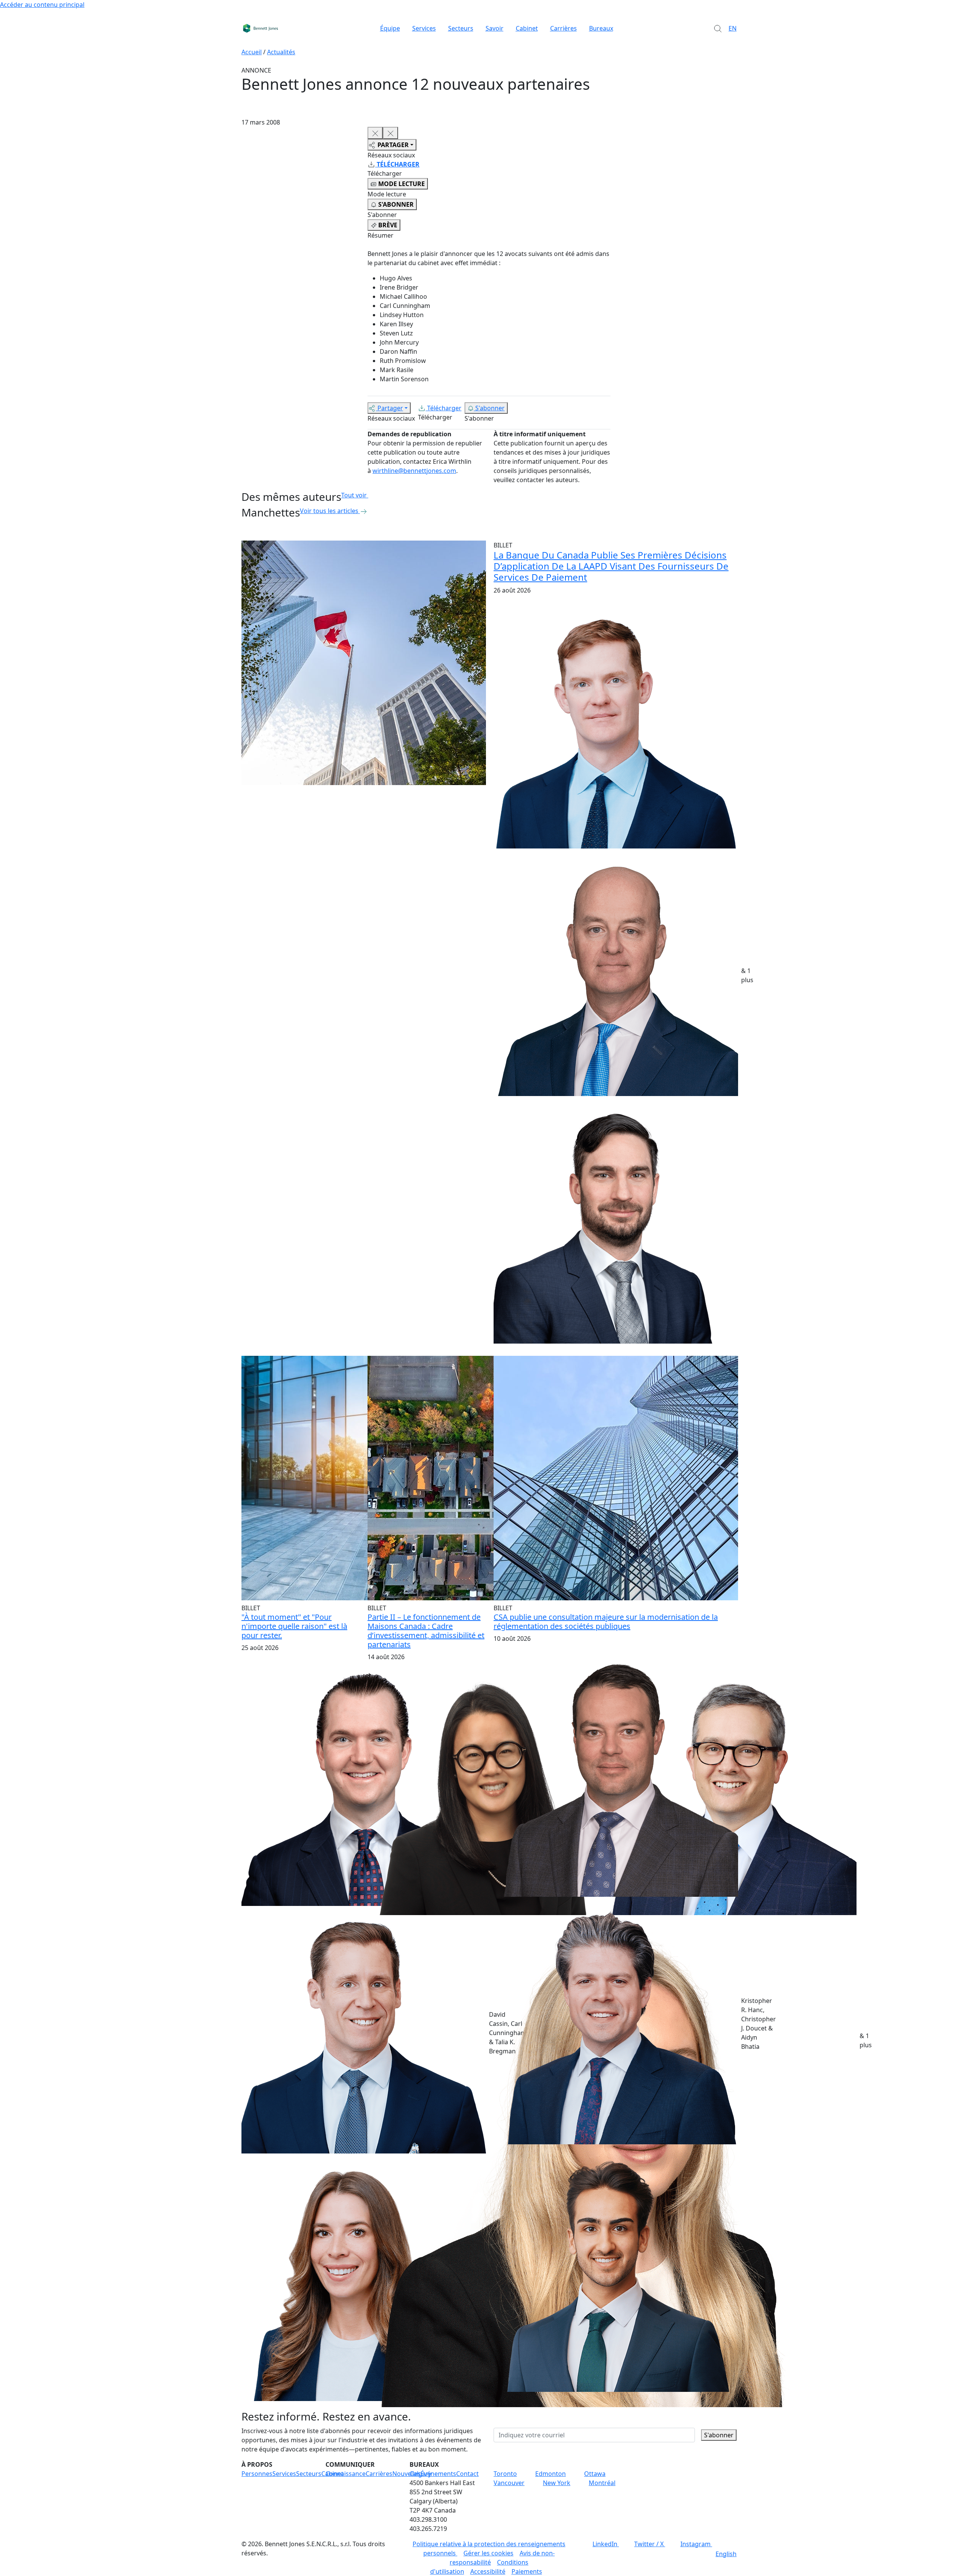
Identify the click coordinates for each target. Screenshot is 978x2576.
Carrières (563, 28)
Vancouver (509, 2483)
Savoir (495, 28)
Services (424, 28)
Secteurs (461, 28)
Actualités (281, 52)
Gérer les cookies (488, 2553)
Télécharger (444, 408)
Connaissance (346, 2474)
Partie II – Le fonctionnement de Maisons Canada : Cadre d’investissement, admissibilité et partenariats (426, 1631)
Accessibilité (488, 2571)
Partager (390, 408)
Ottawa (595, 2474)
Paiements (527, 2571)
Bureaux (601, 28)
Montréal (602, 2483)
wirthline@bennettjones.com (414, 471)
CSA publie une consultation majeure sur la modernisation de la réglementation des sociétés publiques (606, 1622)
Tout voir (354, 495)
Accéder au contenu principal (42, 5)
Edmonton (551, 2474)
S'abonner (490, 408)
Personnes (257, 2474)
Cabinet (527, 28)
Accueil (252, 52)
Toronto (505, 2474)
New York (557, 2483)
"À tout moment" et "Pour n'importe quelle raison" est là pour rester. (294, 1626)
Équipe (390, 28)
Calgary (420, 2474)
